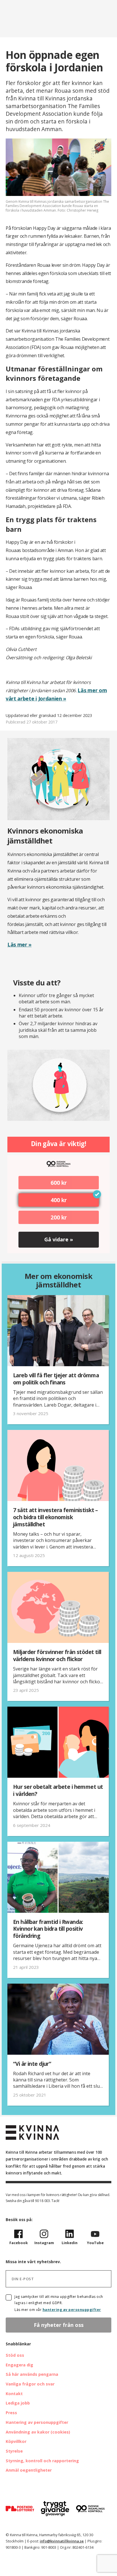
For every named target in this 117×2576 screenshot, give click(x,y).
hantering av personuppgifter (72, 2310)
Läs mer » (19, 944)
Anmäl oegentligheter (29, 2470)
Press (11, 2413)
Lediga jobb (18, 2403)
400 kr (59, 1200)
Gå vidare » (59, 1239)
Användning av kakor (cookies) (38, 2432)
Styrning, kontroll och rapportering (42, 2461)
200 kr (59, 1217)
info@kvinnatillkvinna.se (62, 2541)
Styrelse (14, 2451)
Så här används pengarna (32, 2374)
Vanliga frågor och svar (30, 2384)
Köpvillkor (16, 2441)
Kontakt (14, 2394)
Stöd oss (15, 2355)
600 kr (59, 1183)
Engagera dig (19, 2365)
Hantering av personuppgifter (37, 2422)
